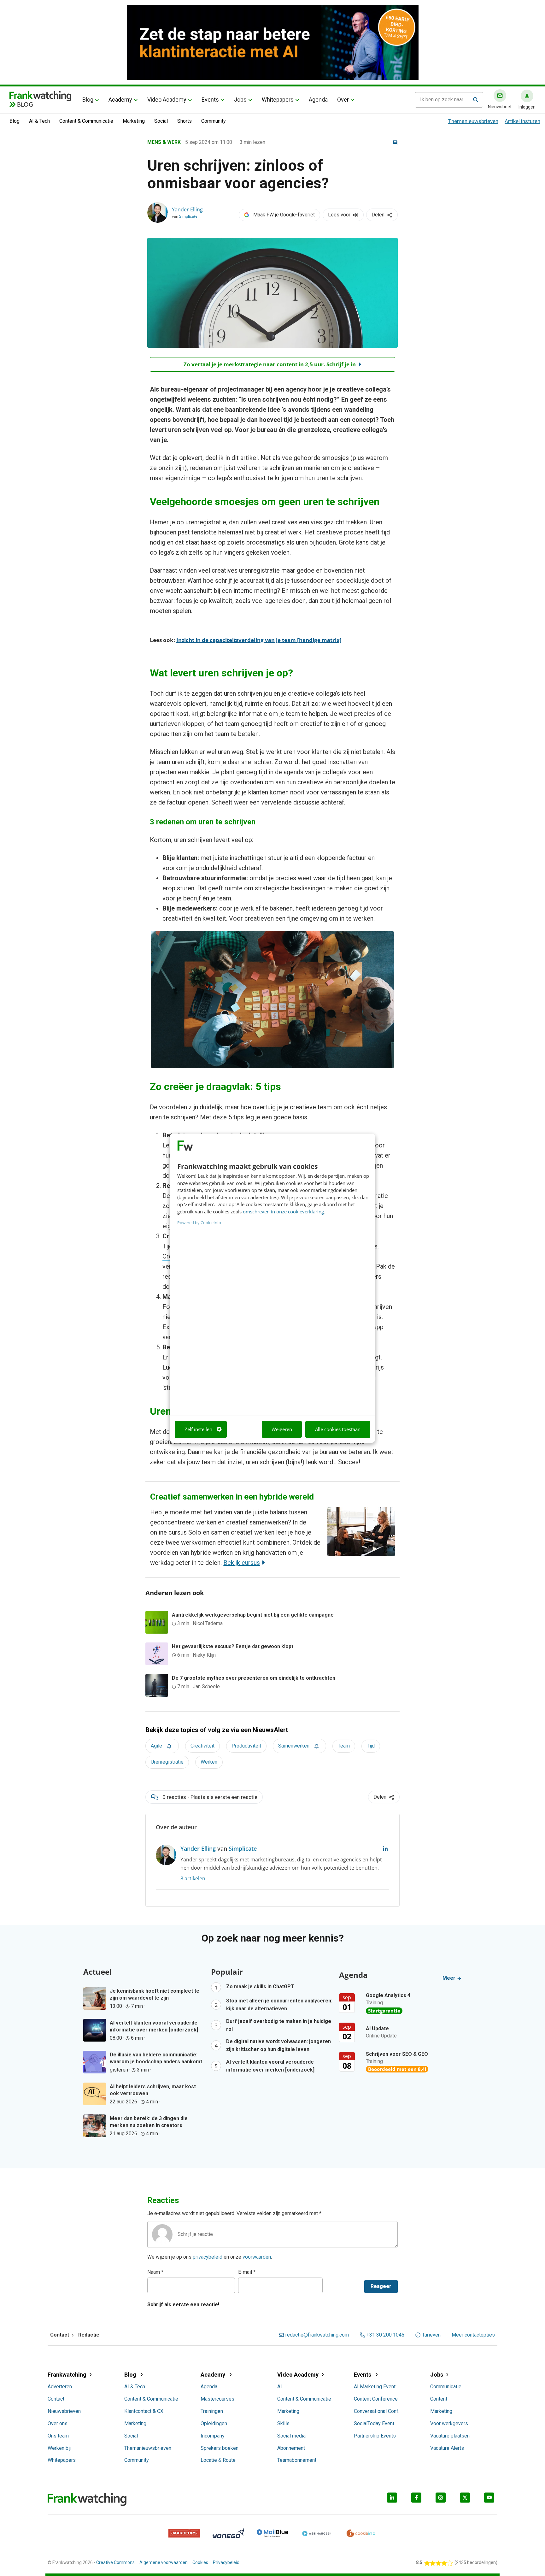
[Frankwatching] (40, 96)
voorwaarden (257, 2257)
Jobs (240, 100)
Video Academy (167, 100)
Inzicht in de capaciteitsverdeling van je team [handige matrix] (259, 640)
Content (439, 2399)
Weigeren (282, 1429)
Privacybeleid (226, 2562)
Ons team (58, 2436)
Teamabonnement (297, 2460)
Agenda (318, 100)
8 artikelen (193, 1878)
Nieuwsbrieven (64, 2411)
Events (210, 100)
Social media (291, 2436)
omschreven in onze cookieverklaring (283, 1211)
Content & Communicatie (86, 121)
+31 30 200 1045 (385, 2335)
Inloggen (527, 107)
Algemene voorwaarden (164, 2562)
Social (161, 121)
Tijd (371, 1746)
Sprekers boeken (220, 2448)
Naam (155, 2272)
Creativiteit (202, 1746)
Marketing (134, 121)
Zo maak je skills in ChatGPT (260, 1987)
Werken (209, 1762)
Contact (56, 2399)
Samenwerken (294, 1746)
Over (343, 100)
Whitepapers (278, 100)
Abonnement (291, 2448)
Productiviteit (246, 1746)
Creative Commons (115, 2562)
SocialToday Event (374, 2423)
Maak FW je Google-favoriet (284, 215)
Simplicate (188, 216)
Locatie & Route (218, 2460)
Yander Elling (187, 209)
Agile (156, 1746)
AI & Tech (39, 121)
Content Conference (376, 2399)
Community (214, 121)
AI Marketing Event (375, 2387)
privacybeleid (208, 2257)
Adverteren (60, 2387)
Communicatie (446, 2387)
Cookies (200, 2562)
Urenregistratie (167, 1762)
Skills (283, 2423)
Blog (88, 100)
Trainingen (212, 2411)
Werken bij (59, 2448)
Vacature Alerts (447, 2448)
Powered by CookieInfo (199, 1223)
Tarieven (431, 2335)
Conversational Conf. (377, 2411)
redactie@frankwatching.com (317, 2335)
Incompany (213, 2436)
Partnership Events (375, 2436)
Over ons (58, 2423)
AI (280, 2387)
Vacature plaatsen (450, 2436)
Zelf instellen (198, 1429)
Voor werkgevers (449, 2423)
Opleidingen (214, 2423)
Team (344, 1746)
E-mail (247, 2272)
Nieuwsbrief (500, 107)
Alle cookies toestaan (338, 1429)
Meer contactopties (473, 2335)
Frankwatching (67, 2375)
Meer (450, 1978)
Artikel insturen (522, 121)
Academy (120, 100)
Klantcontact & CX (144, 2411)
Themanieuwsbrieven (473, 121)
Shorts (185, 121)
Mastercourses (217, 2399)
